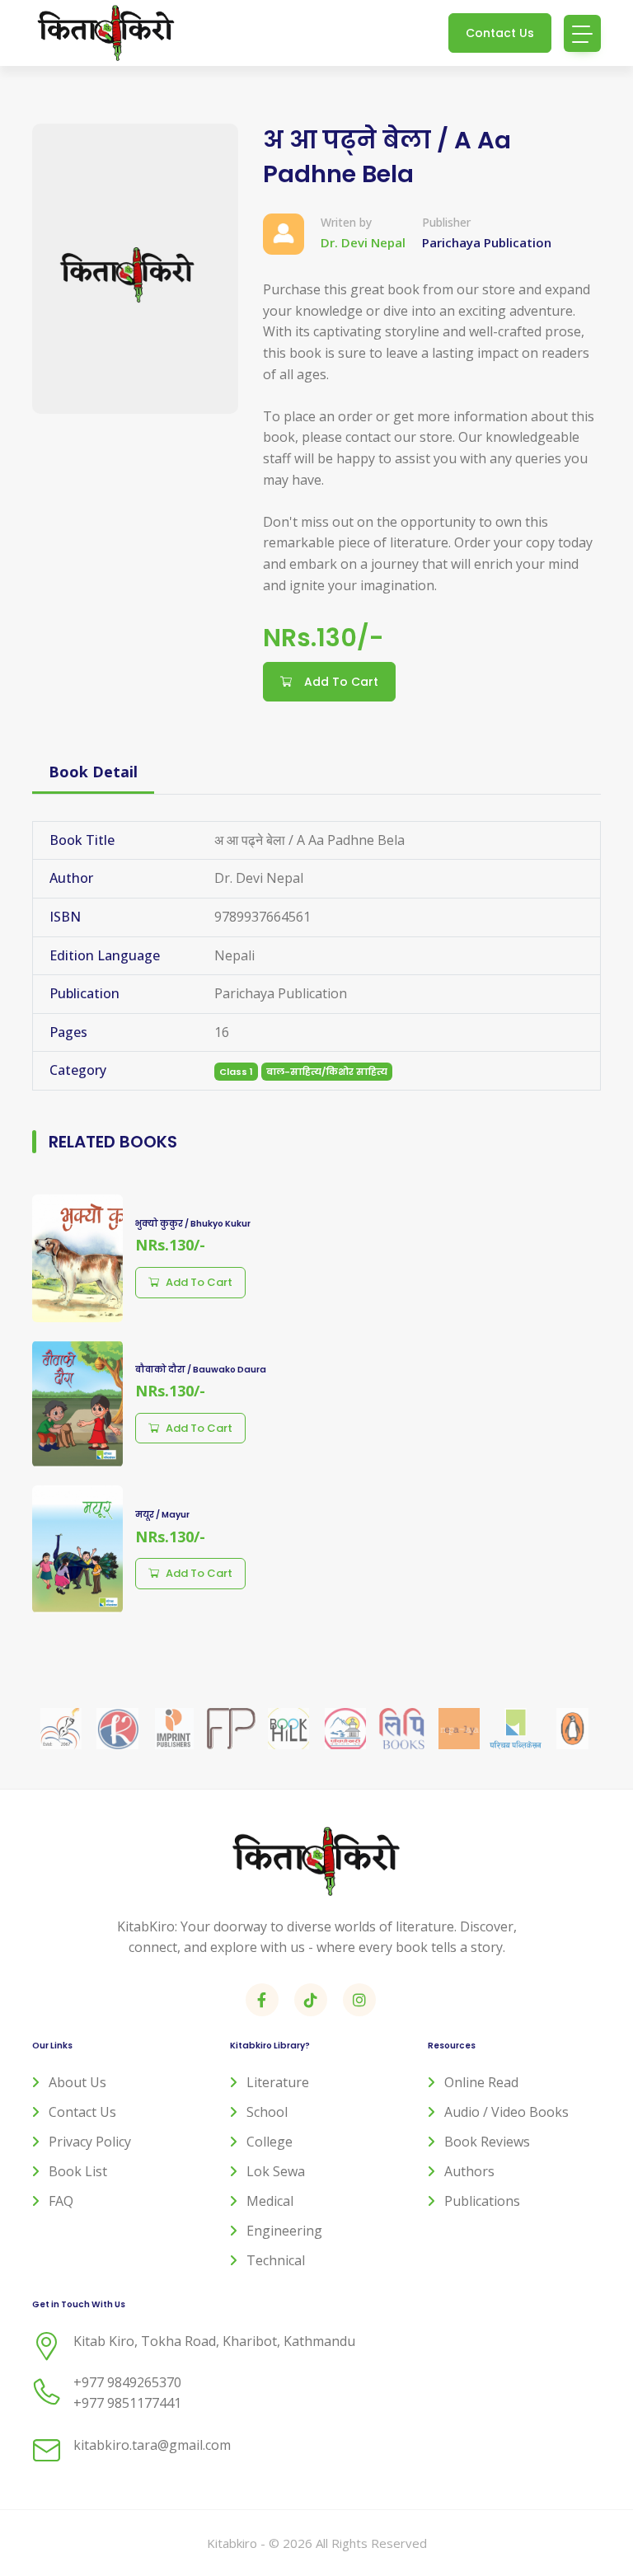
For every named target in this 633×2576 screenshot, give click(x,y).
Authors (469, 2171)
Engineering (284, 2231)
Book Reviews (487, 2142)
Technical (276, 2260)
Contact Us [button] (500, 33)
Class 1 (236, 1072)
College (270, 2142)
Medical (270, 2201)
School (267, 2112)
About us (77, 2082)
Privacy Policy (90, 2142)
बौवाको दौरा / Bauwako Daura (201, 1370)
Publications (482, 2201)
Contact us (82, 2112)
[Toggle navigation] (582, 33)
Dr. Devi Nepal (363, 242)
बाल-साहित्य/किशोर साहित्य (327, 1072)
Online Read (481, 2082)
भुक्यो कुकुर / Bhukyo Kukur (193, 1224)
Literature (278, 2082)
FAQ (61, 2201)
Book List (78, 2171)
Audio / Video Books (506, 2112)
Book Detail (93, 772)
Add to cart (199, 1282)
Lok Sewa (276, 2171)
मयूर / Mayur (162, 1515)
